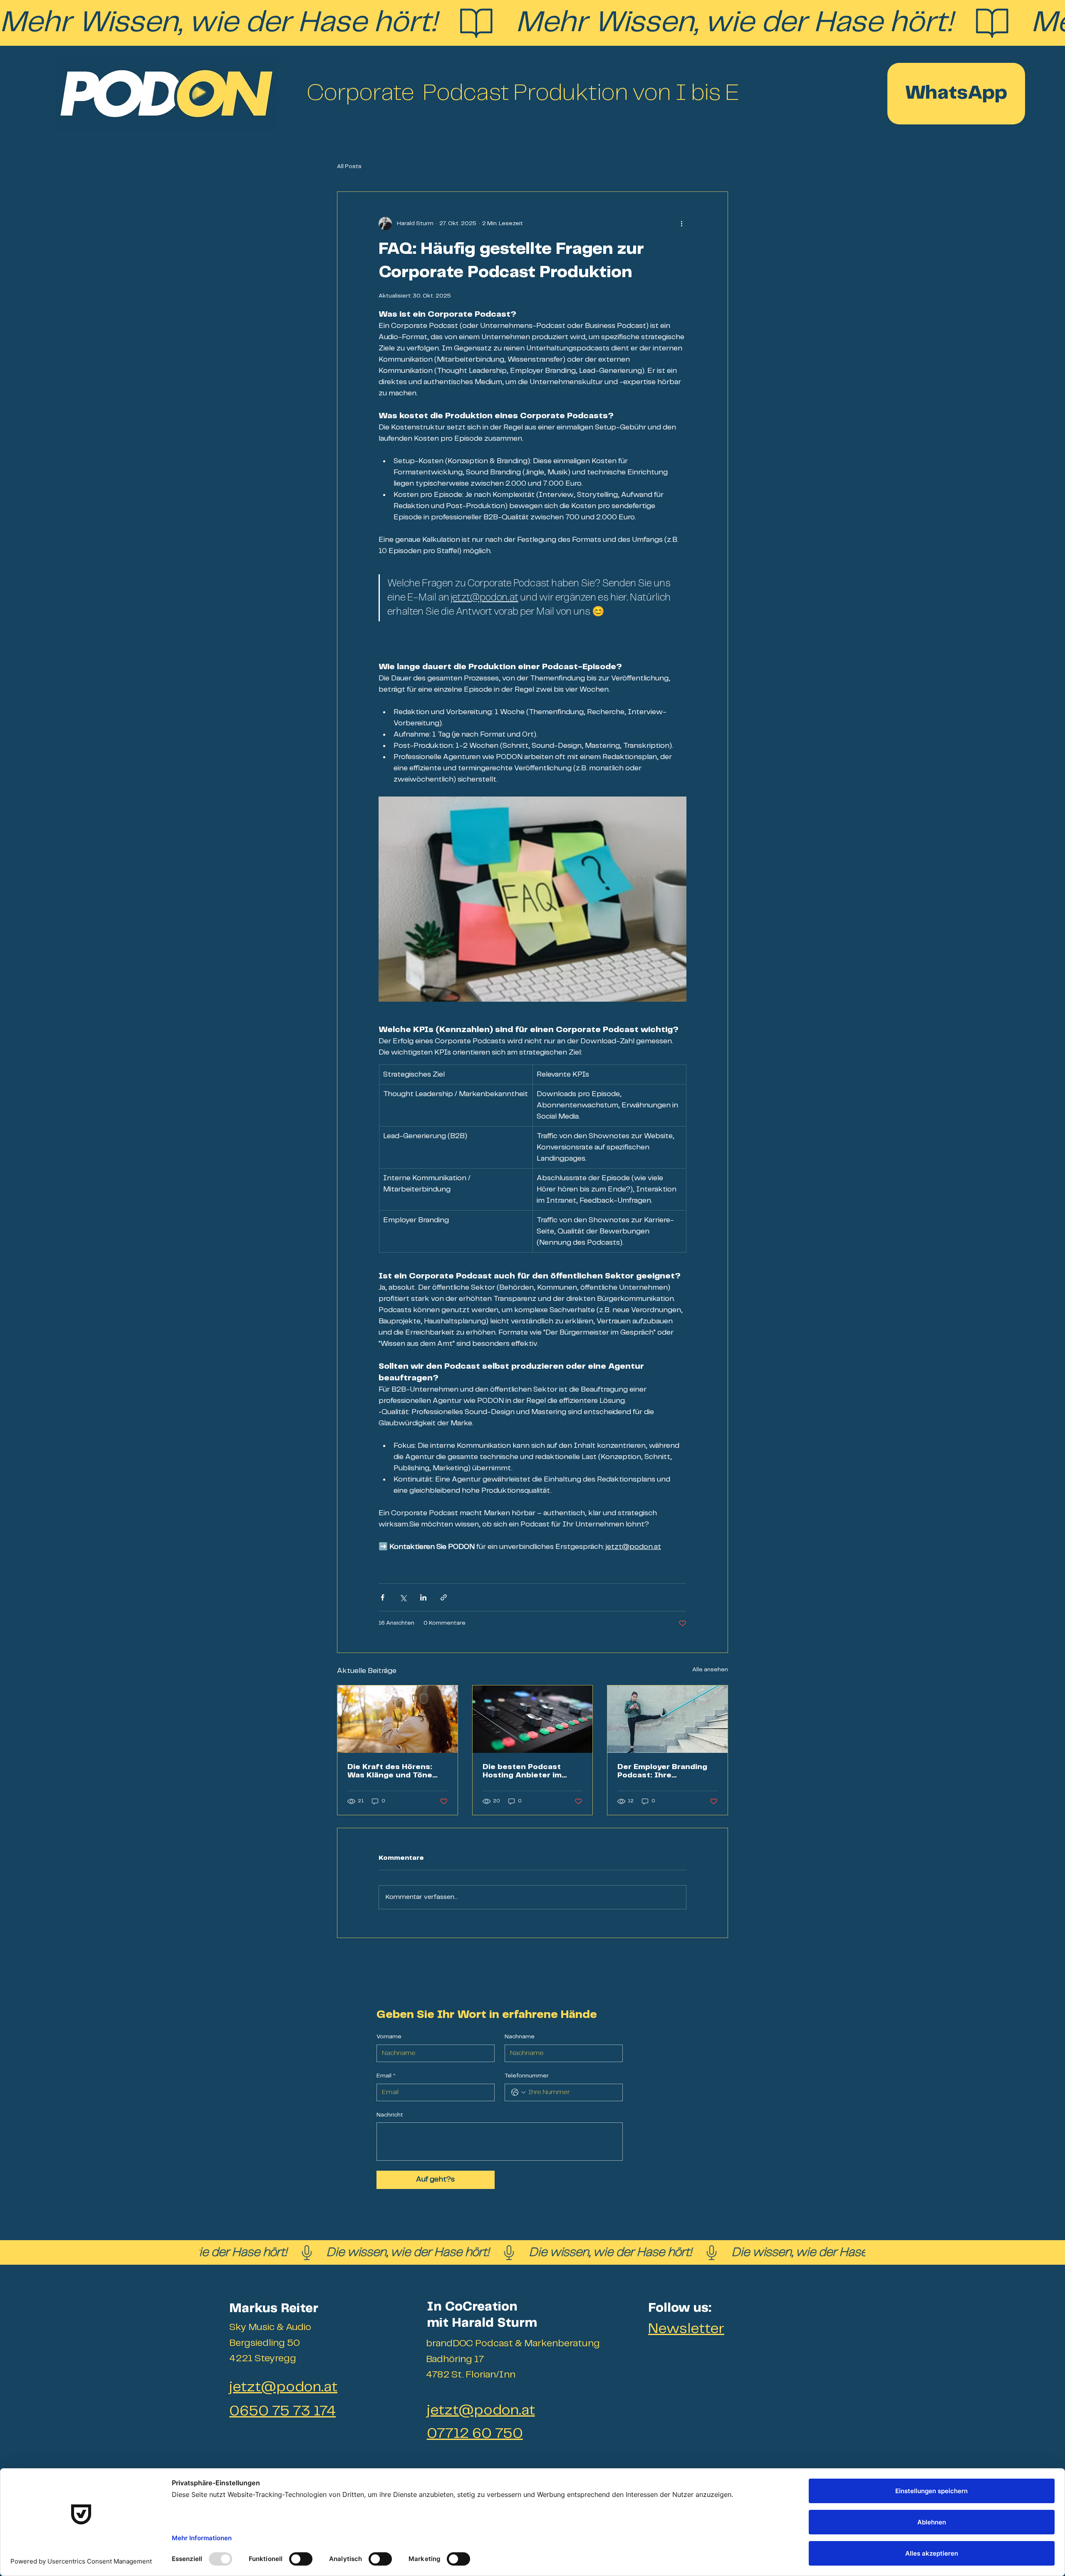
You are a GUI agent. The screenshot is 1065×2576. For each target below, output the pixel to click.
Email (386, 2076)
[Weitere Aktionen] (681, 223)
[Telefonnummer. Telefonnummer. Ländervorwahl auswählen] (518, 2092)
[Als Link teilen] (444, 1597)
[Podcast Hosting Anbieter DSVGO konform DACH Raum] (533, 1719)
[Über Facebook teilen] (383, 1597)
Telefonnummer (527, 2076)
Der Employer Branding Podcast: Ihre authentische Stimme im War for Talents (666, 1771)
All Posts (349, 166)
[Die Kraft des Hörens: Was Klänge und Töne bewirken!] (398, 1719)
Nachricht (390, 2115)
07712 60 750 (475, 2434)
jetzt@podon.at (283, 2387)
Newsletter (686, 2329)
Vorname (389, 2037)
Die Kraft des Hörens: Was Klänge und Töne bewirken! (390, 1771)
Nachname (520, 2037)
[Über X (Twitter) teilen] (403, 1597)
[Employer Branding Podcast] (667, 1719)
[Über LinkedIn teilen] (423, 1597)
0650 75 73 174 (282, 2411)
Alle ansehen (710, 1670)
